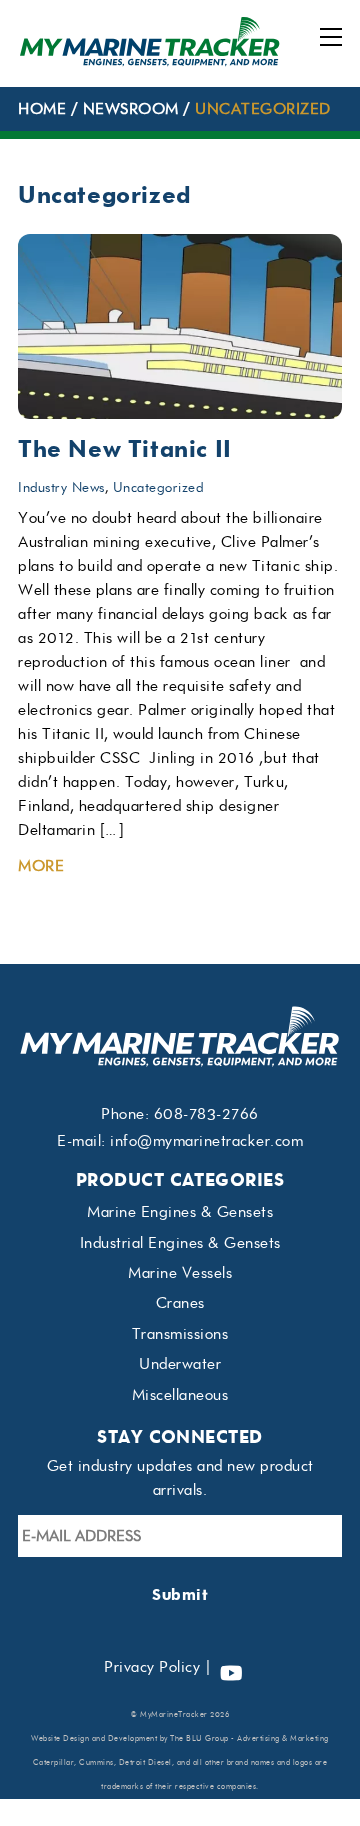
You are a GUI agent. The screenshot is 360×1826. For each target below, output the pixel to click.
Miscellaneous (180, 1395)
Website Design (60, 1738)
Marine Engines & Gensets (180, 1212)
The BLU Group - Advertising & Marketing (249, 1738)
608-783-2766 (206, 1114)
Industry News (61, 487)
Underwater (180, 1364)
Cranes (180, 1303)
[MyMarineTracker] (150, 61)
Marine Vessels (180, 1273)
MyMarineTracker (174, 1714)
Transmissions (180, 1334)
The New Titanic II (125, 448)
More (41, 866)
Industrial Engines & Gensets (180, 1243)
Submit (180, 1594)
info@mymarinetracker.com (206, 1141)
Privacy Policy (152, 1667)
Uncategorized (158, 487)
